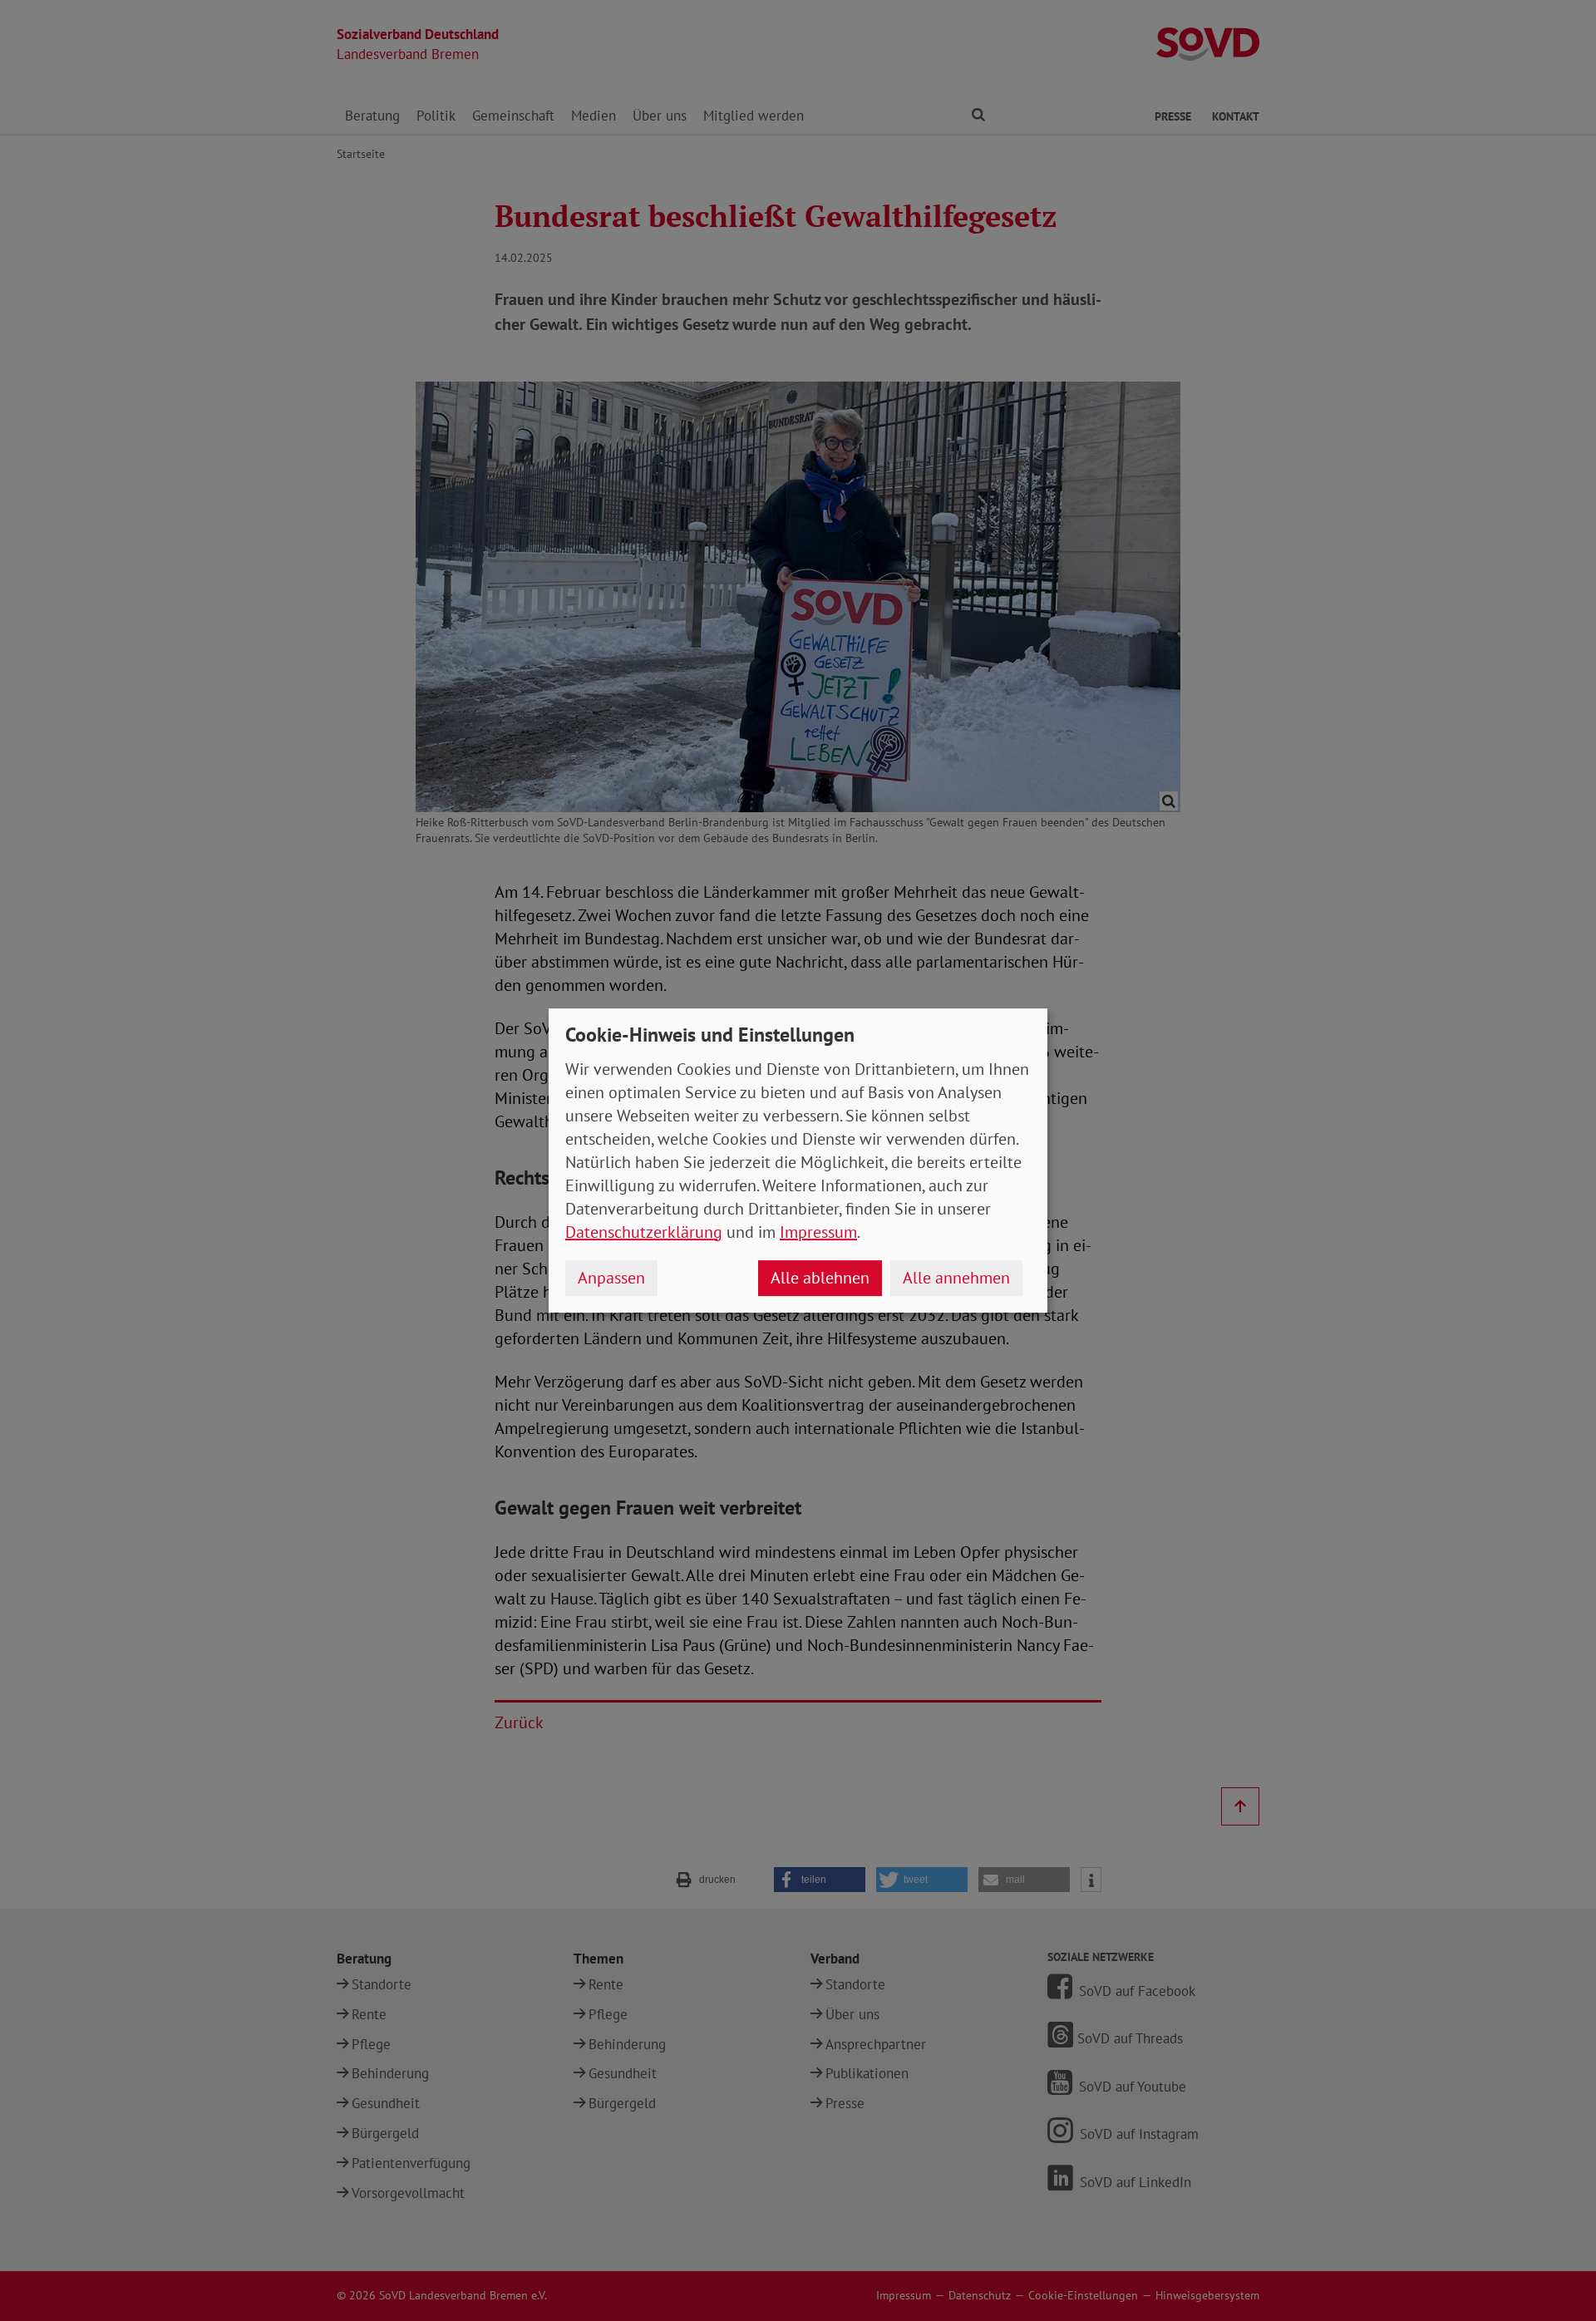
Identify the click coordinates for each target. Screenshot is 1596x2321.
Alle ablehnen (820, 1278)
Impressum (818, 1232)
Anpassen (611, 1278)
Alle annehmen (956, 1278)
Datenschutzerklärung (644, 1232)
